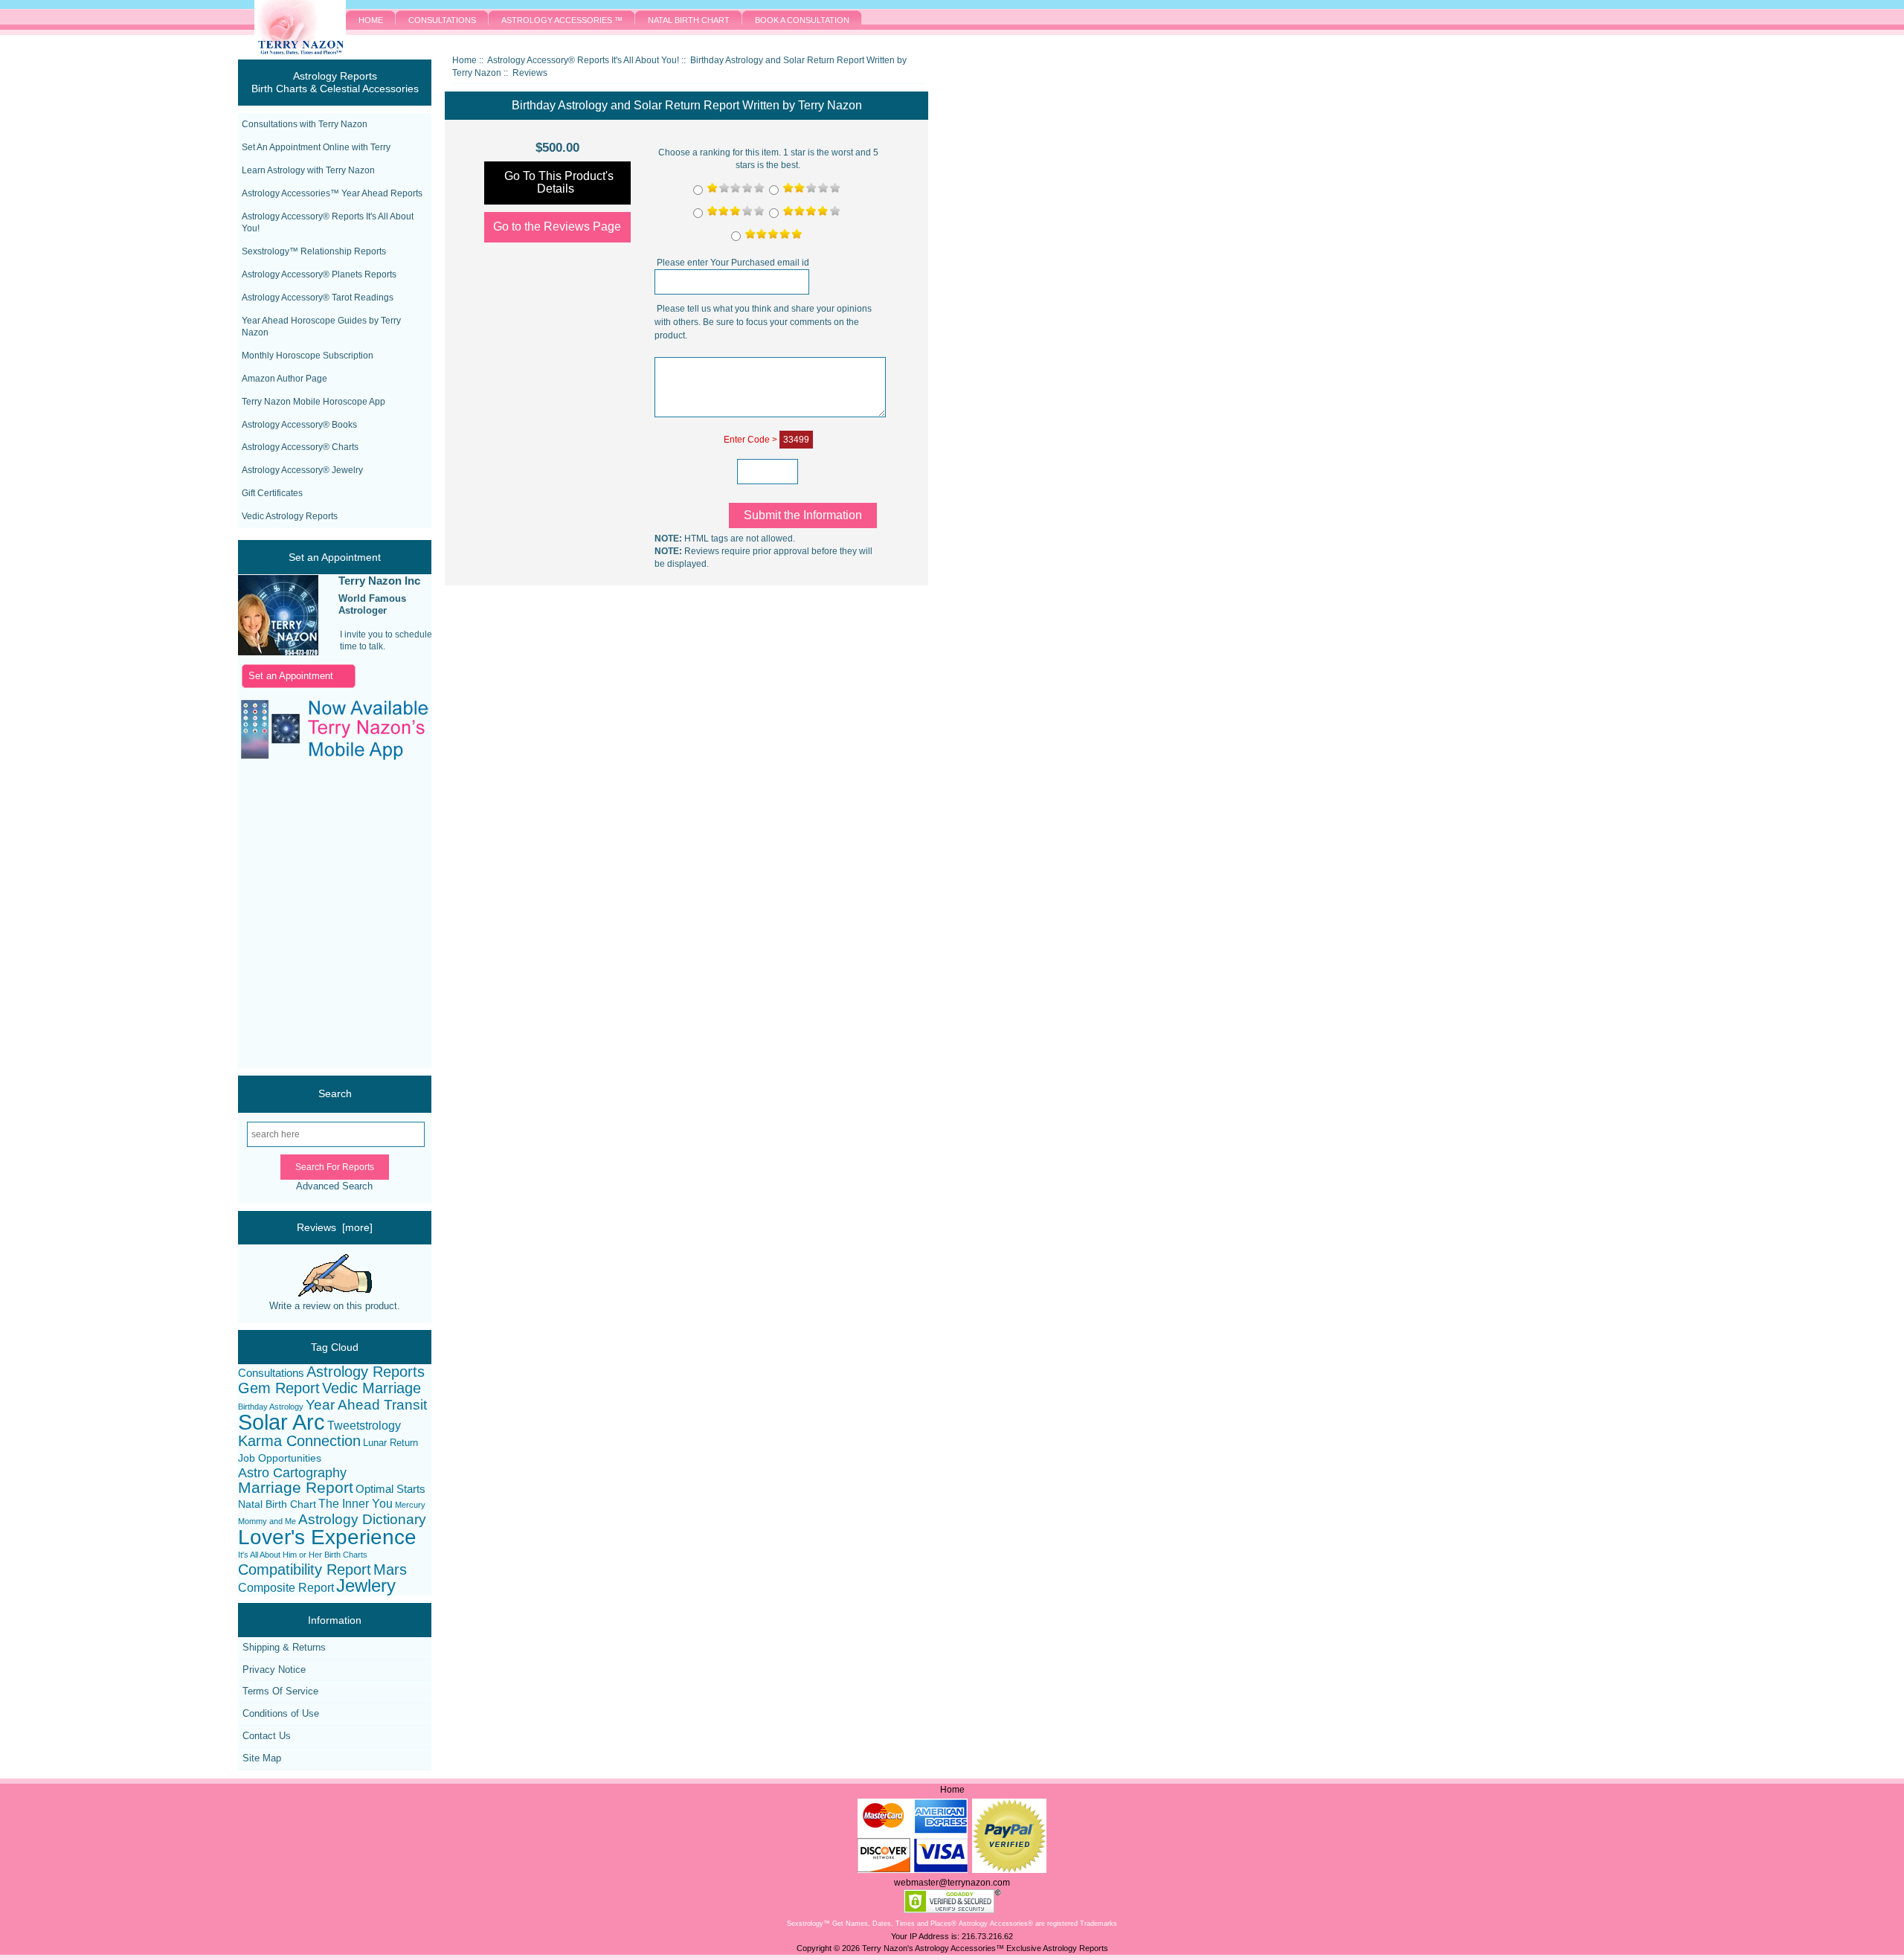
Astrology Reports (366, 1372)
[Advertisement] (320, 916)
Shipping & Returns (284, 1647)
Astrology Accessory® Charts (300, 447)
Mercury (410, 1505)
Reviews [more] (335, 1227)
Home (464, 60)
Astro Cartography (292, 1473)
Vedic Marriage (372, 1388)
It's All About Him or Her (280, 1555)
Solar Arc (282, 1423)
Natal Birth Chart (277, 1504)
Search (335, 1093)
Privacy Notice (274, 1670)
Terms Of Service (280, 1691)
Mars (390, 1570)
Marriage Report (296, 1488)
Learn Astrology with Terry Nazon (308, 170)
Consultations (271, 1373)
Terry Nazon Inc (379, 581)
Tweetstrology (364, 1426)
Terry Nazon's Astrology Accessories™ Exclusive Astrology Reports (985, 1948)
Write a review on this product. (335, 1306)
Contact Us (267, 1736)
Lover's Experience (327, 1537)
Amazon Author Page (284, 379)
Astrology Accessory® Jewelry (302, 470)
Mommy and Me (267, 1521)
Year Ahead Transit (366, 1405)
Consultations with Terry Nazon (305, 124)
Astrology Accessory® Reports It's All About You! (328, 223)
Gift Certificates (272, 493)
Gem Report (279, 1388)
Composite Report (286, 1588)
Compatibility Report (305, 1570)
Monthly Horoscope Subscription (308, 356)
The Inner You (356, 1504)
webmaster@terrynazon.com (952, 1883)
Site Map (262, 1758)
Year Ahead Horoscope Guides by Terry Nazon (321, 327)
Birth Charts (346, 1555)
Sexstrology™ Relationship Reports (314, 251)
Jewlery (366, 1586)
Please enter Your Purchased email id (733, 263)
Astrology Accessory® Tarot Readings (318, 298)
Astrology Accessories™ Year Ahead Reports (332, 193)
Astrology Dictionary (362, 1520)
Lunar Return (390, 1443)
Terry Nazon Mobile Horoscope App (313, 402)
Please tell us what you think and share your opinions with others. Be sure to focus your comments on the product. (763, 322)
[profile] (278, 616)
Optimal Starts (390, 1489)
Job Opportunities (280, 1458)
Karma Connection (299, 1441)
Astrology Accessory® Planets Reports (319, 274)
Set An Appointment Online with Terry (316, 147)
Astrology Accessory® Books (299, 425)
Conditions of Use (281, 1713)
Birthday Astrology (271, 1407)
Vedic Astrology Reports (290, 516)
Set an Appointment (291, 676)
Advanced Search (334, 1186)
